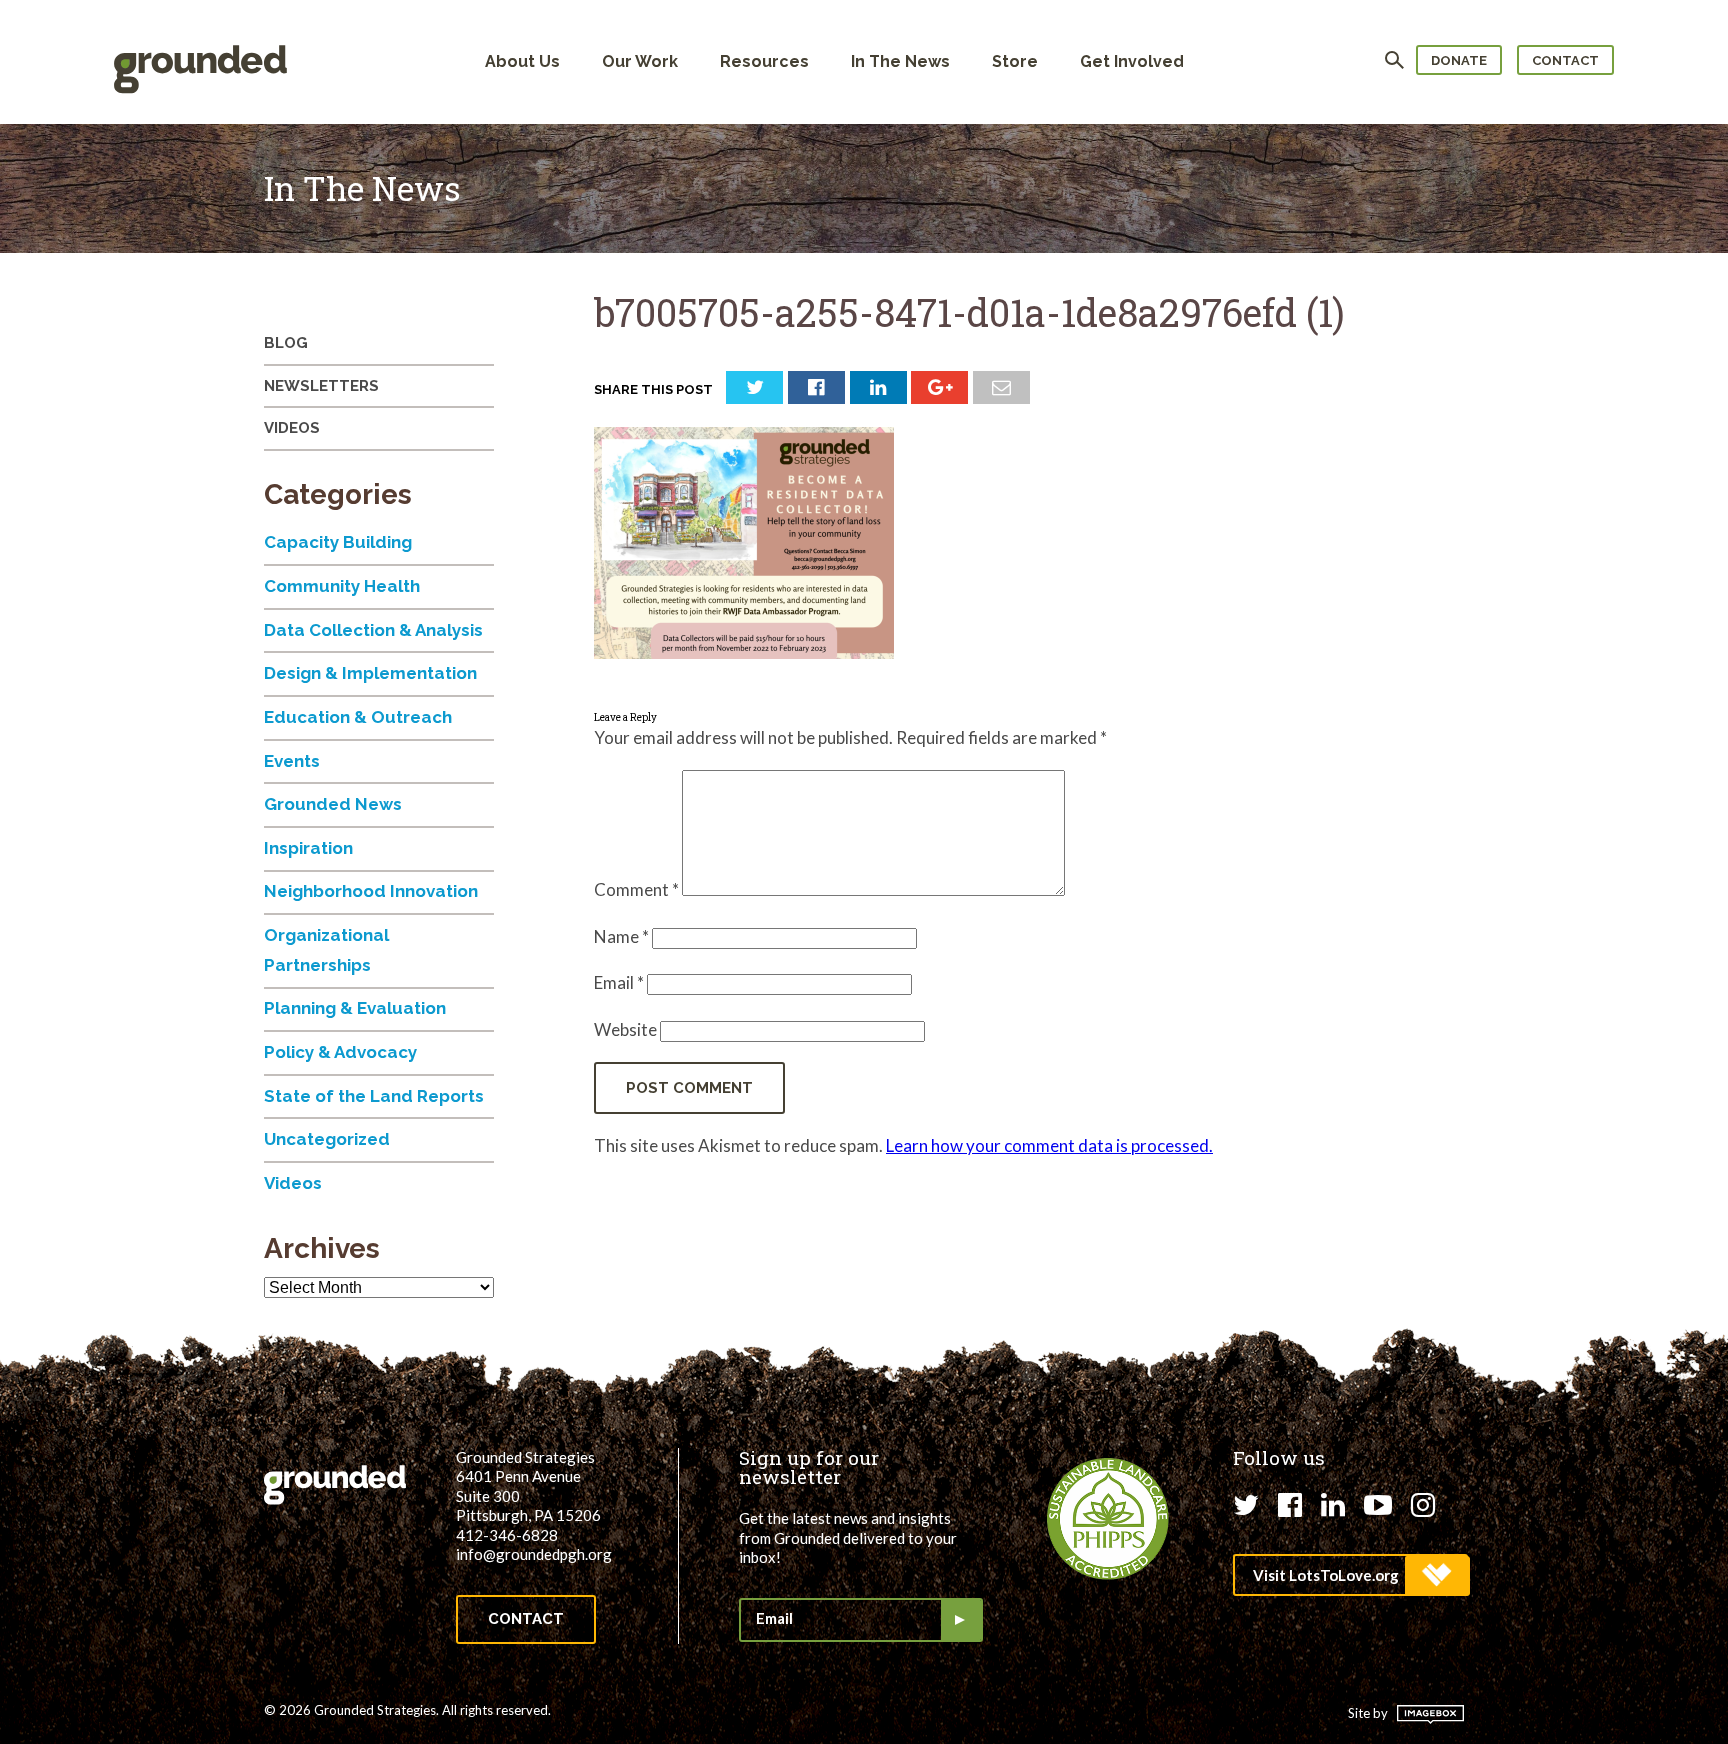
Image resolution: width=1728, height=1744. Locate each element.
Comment (636, 889)
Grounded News (333, 804)
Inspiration (308, 848)
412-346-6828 (507, 1535)
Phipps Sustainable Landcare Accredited (1108, 1519)
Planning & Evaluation (355, 1008)
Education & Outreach (358, 717)
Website (625, 1029)
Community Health (342, 586)
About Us (522, 61)
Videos (292, 428)
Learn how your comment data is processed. (1049, 1145)
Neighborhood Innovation (371, 891)
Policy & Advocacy (340, 1052)
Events (292, 761)
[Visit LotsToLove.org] (1350, 1575)
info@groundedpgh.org (534, 1554)
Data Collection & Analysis (373, 630)
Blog (286, 343)
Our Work (640, 61)
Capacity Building (338, 542)
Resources (764, 61)
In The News (900, 61)
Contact (1565, 60)
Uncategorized (327, 1139)
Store (1015, 61)
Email (619, 982)
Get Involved (1132, 61)
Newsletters (321, 386)
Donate (1459, 60)
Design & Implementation (370, 673)
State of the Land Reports (374, 1096)
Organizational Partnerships (326, 950)
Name (621, 936)
